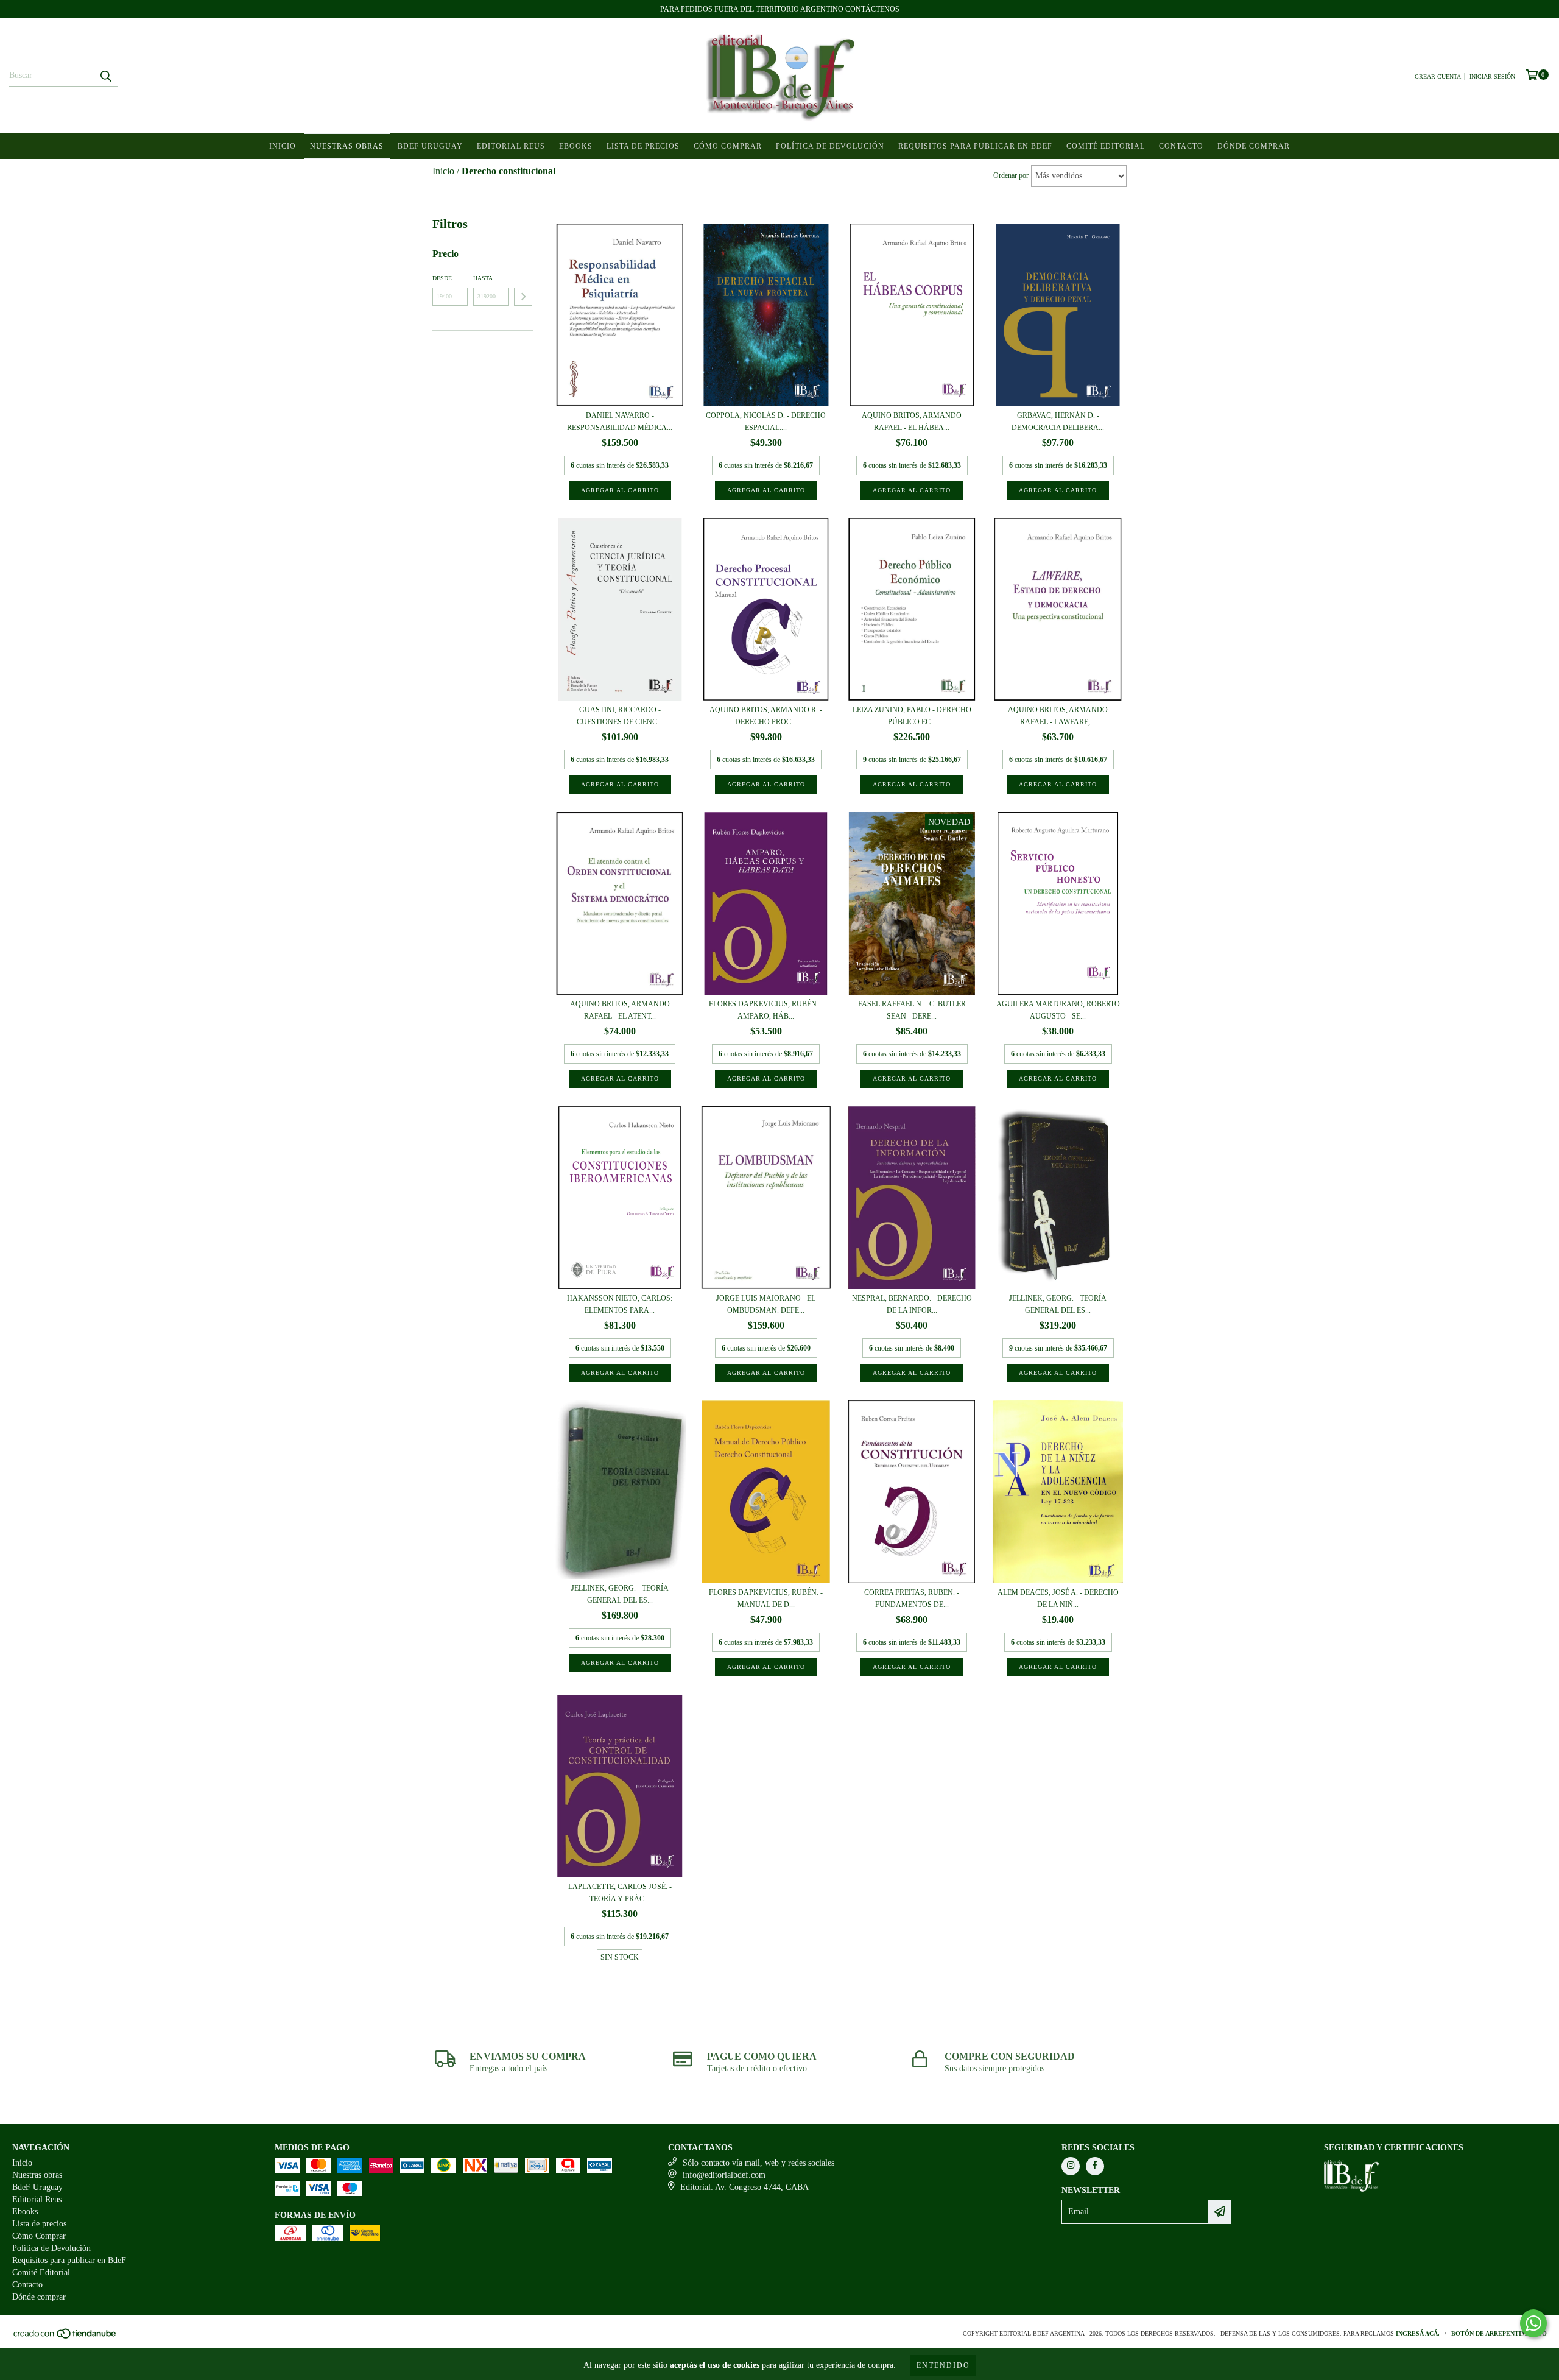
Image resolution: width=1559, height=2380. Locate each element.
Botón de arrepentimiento (1499, 2333)
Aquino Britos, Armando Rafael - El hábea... (912, 422)
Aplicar (523, 297)
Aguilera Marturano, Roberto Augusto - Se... (1058, 1010)
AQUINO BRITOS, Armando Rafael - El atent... (620, 1010)
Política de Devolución (830, 146)
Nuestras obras (347, 146)
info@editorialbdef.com (724, 2175)
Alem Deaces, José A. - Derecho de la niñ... (1058, 1598)
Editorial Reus (511, 146)
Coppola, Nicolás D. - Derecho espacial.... (766, 422)
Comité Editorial (1106, 146)
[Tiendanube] (65, 2337)
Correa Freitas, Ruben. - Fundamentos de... (912, 1598)
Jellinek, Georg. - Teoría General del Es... (1058, 1304)
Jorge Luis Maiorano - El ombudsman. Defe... (766, 1304)
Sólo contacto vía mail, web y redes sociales (758, 2163)
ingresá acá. (1418, 2333)
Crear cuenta (1438, 76)
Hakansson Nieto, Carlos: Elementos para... (620, 1304)
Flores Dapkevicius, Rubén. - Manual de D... (766, 1598)
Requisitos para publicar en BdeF (975, 146)
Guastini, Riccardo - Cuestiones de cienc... (620, 716)
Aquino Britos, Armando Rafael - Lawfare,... (1058, 716)
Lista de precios (643, 146)
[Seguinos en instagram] (1071, 2166)
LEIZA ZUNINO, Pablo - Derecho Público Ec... (912, 716)
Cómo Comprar (728, 146)
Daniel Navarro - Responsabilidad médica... (620, 422)
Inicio (283, 146)
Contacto (1181, 146)
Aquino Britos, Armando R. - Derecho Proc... (766, 716)
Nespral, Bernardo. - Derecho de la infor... (912, 1304)
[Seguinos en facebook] (1095, 2166)
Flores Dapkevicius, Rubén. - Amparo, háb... (766, 1010)
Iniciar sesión (1492, 76)
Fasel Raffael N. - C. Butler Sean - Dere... (912, 1010)
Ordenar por (1011, 175)
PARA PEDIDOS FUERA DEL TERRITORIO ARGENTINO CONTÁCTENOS (780, 9)
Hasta (483, 278)
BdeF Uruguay (430, 146)
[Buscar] (105, 76)
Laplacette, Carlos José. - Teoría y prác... (620, 1893)
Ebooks (576, 146)
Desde (442, 278)
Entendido (943, 2365)
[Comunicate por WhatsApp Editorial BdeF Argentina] (1533, 2323)
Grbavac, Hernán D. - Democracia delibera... (1058, 422)
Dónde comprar (1254, 146)
